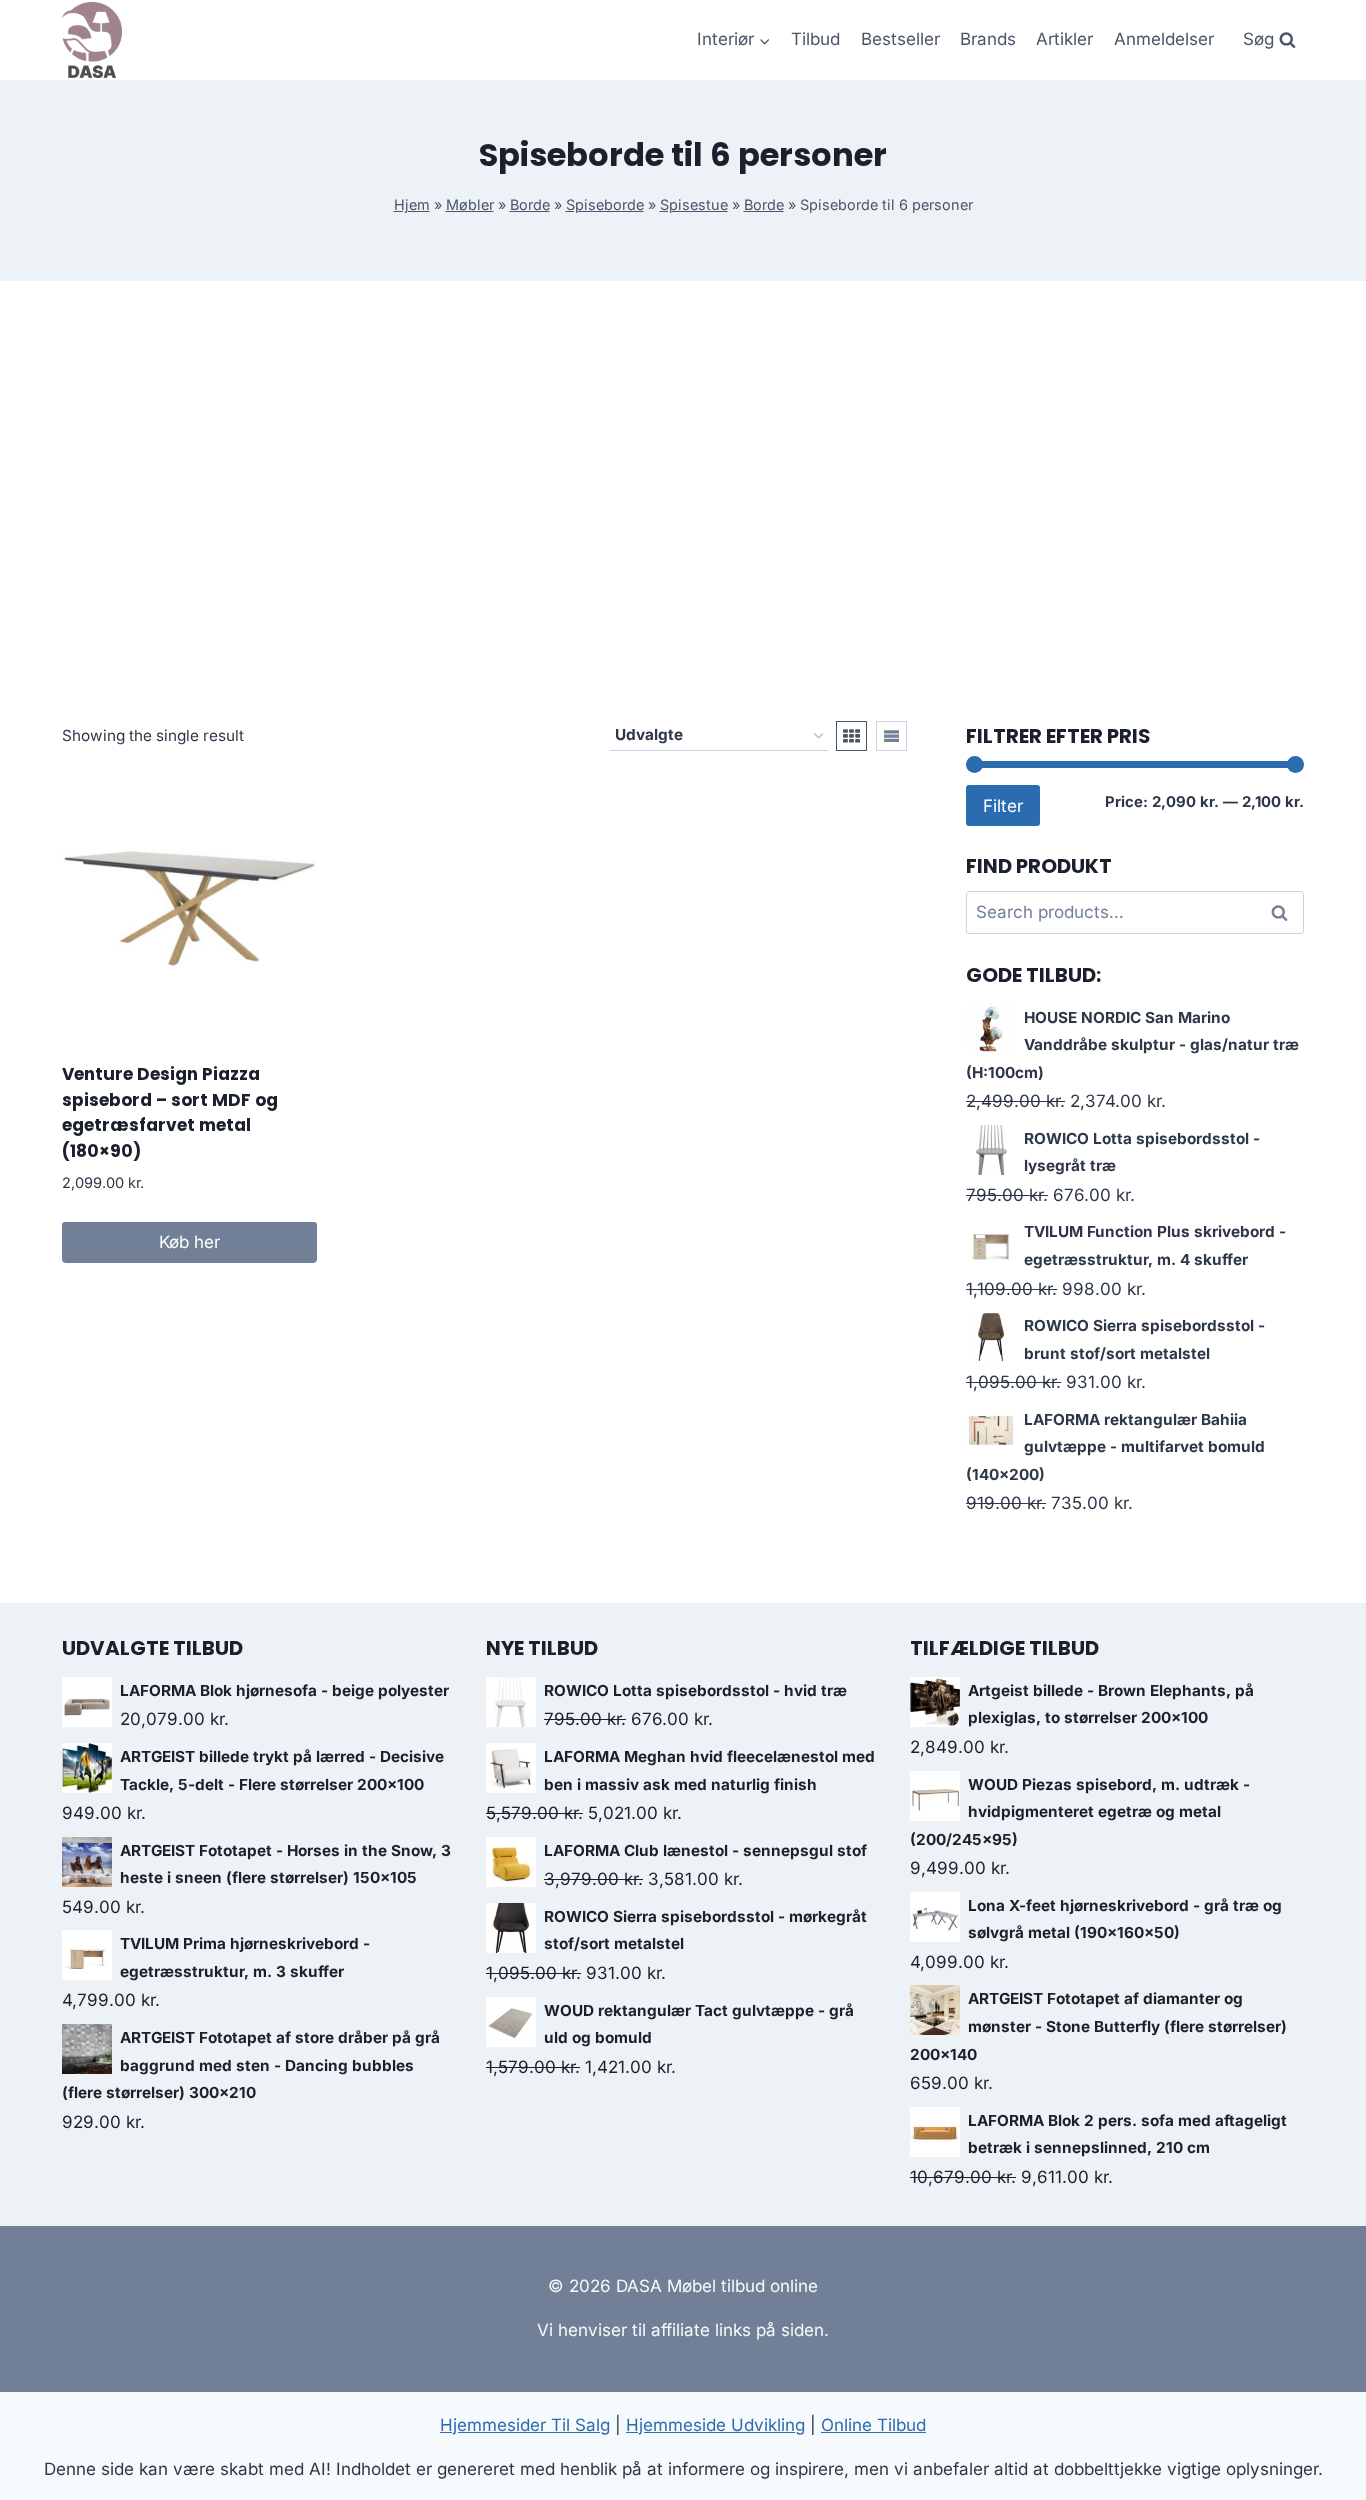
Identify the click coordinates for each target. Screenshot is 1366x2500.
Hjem (412, 204)
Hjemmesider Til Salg (525, 2425)
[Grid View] (851, 736)
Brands (988, 39)
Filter (1003, 805)
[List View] (891, 736)
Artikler (1064, 39)
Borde (530, 204)
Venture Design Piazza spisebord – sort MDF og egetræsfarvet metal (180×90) (170, 1112)
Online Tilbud (873, 2425)
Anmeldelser (1164, 39)
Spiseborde (605, 204)
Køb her (189, 1242)
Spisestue (694, 204)
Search (1285, 913)
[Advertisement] (683, 501)
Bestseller (900, 39)
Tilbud (815, 39)
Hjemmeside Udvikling (715, 2425)
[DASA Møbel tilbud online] (92, 40)
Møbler (470, 204)
